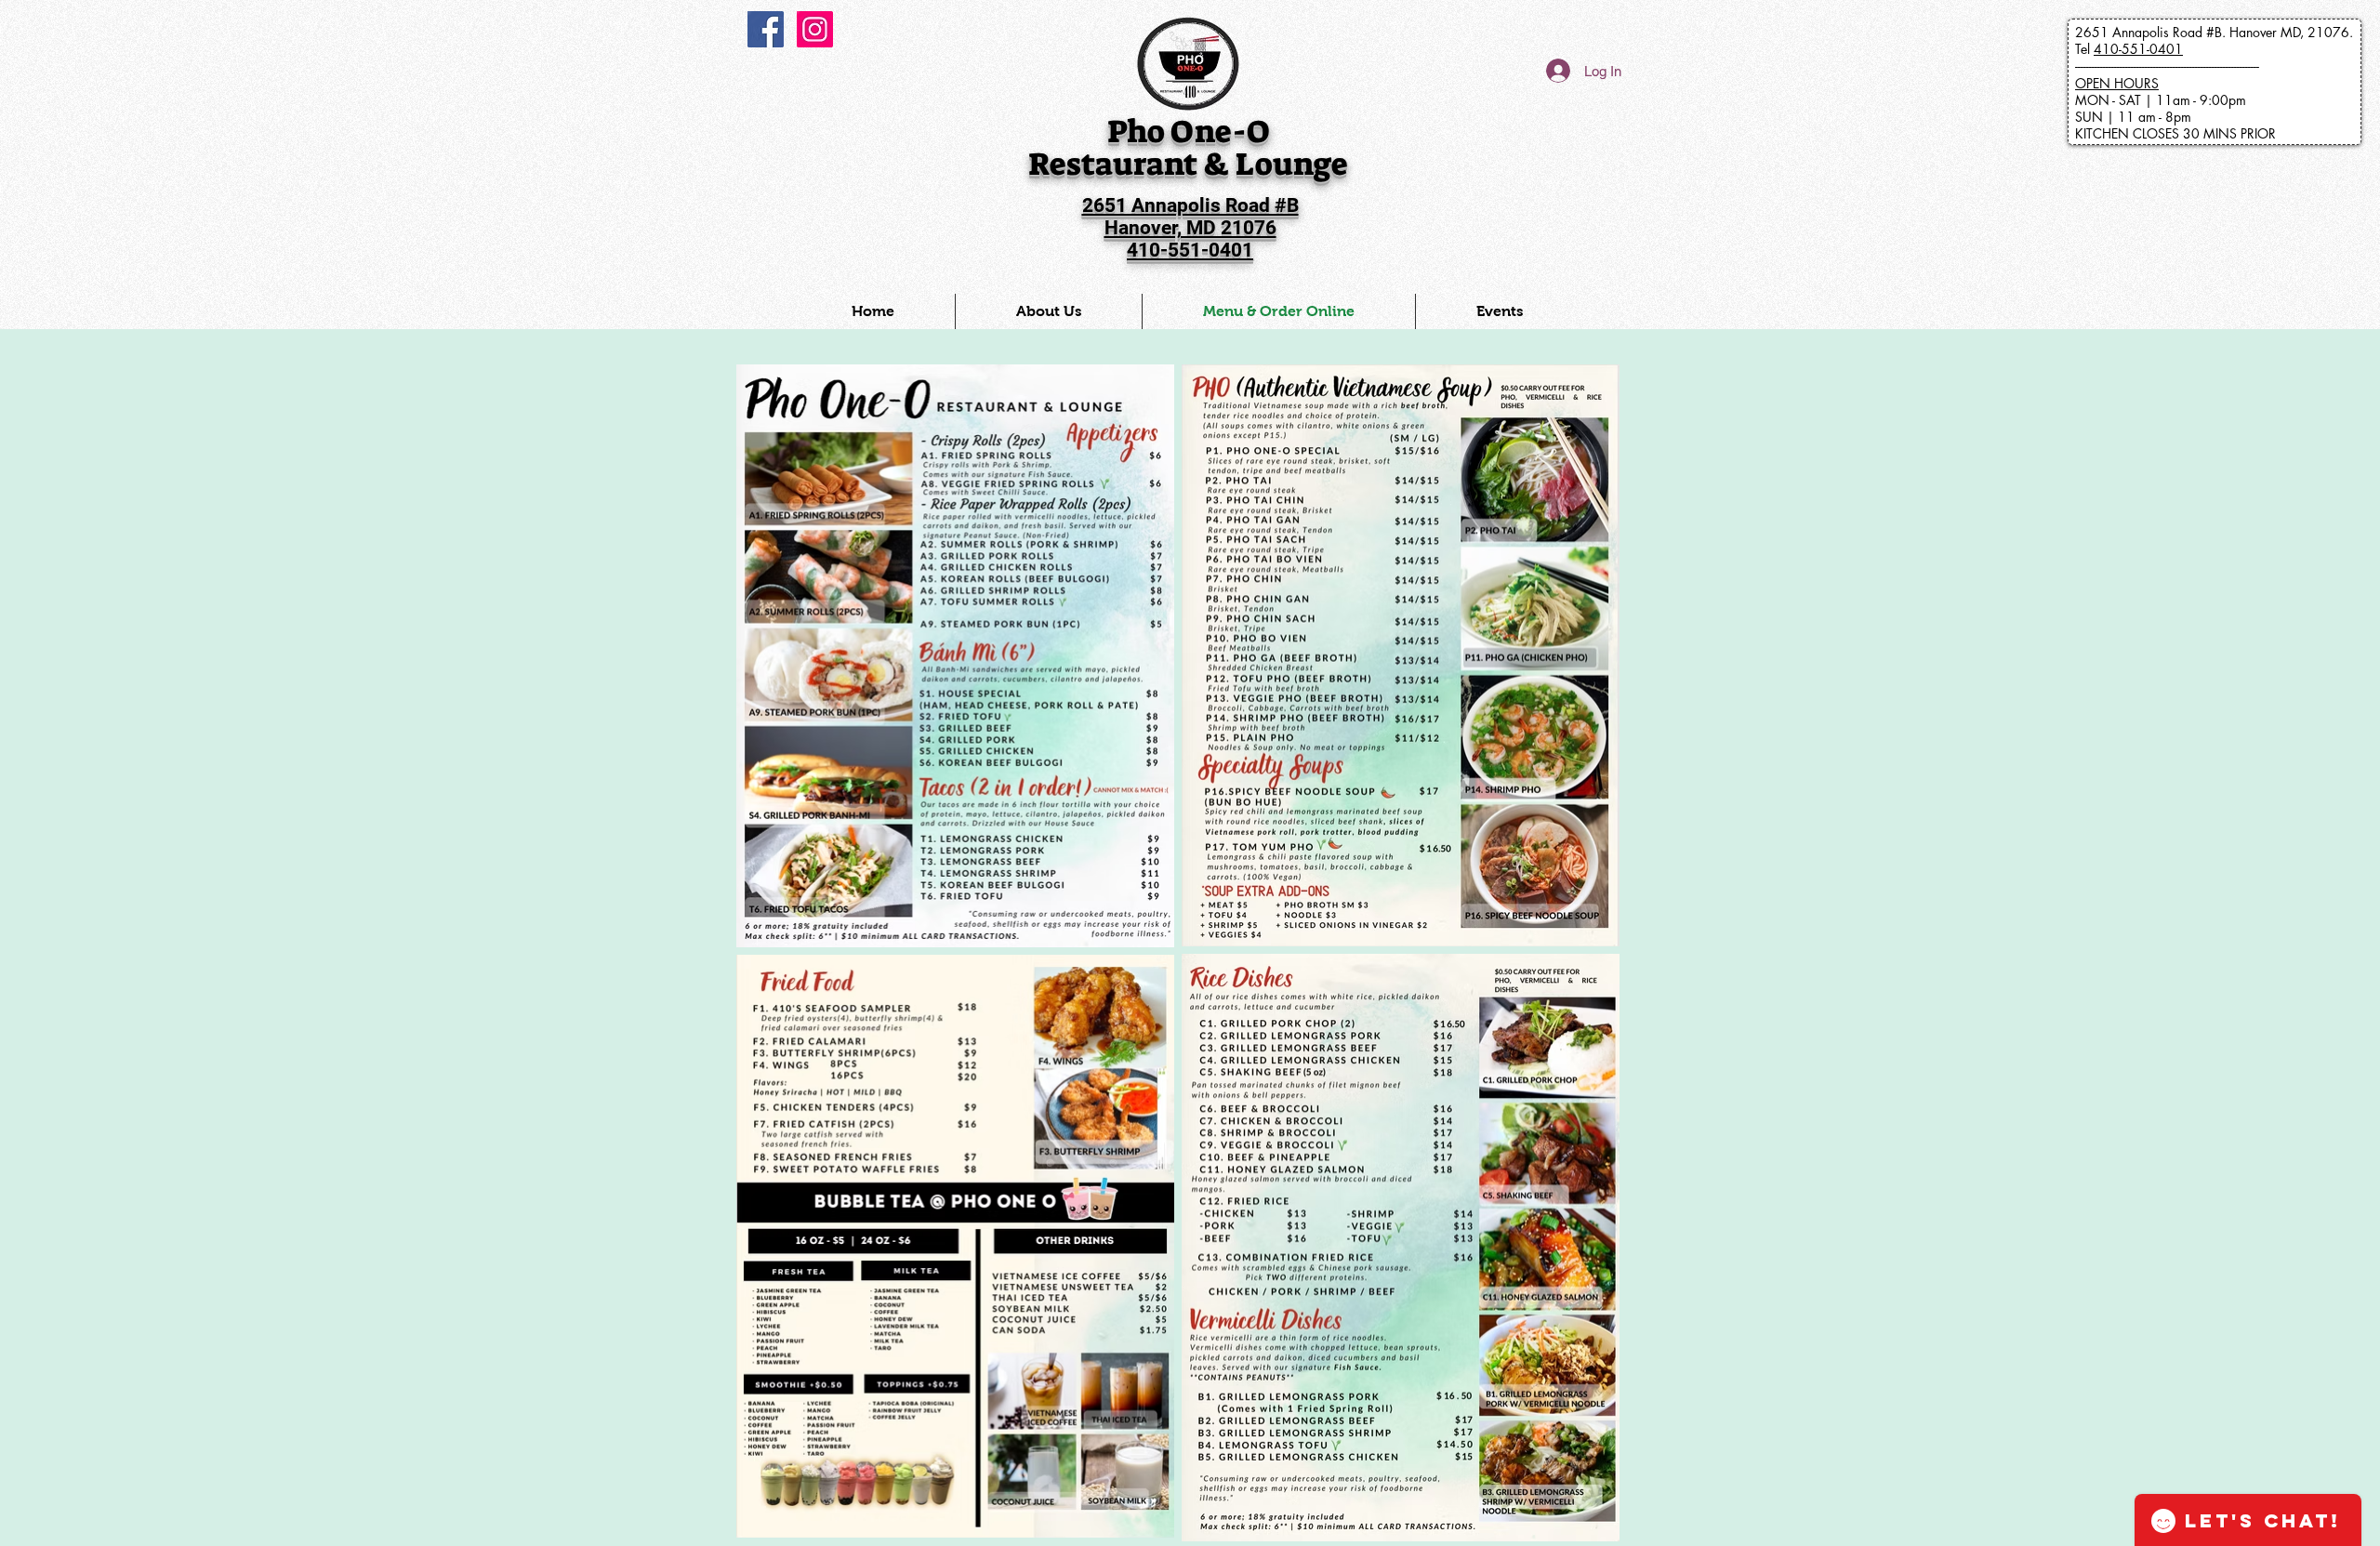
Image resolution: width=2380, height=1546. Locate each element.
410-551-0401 (2138, 49)
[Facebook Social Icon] (766, 29)
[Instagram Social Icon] (815, 29)
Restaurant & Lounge (1188, 164)
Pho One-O (1189, 132)
